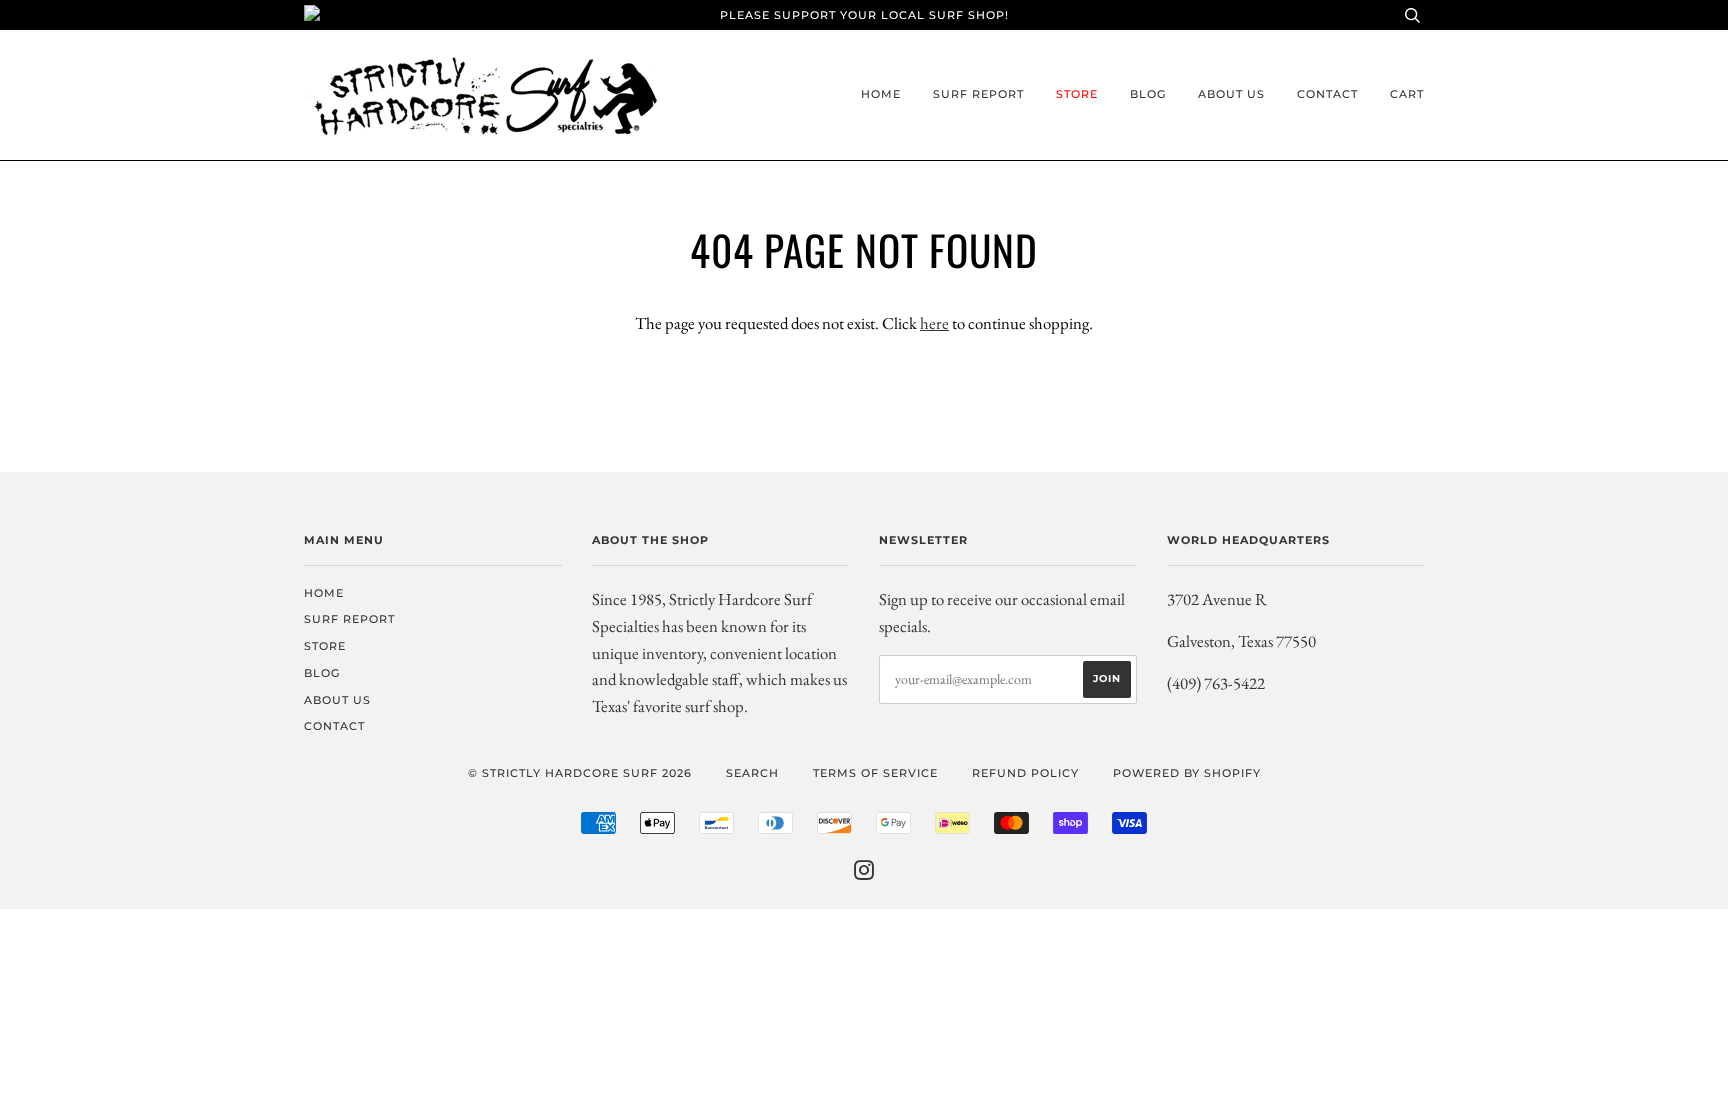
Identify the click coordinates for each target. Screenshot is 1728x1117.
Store (1077, 94)
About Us (1231, 94)
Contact (1327, 94)
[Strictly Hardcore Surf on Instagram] (864, 874)
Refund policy (1025, 773)
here (934, 323)
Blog (1148, 94)
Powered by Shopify (1187, 773)
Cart (1407, 94)
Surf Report (978, 94)
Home (881, 94)
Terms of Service (875, 773)
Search (752, 773)
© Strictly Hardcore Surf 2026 (580, 773)
